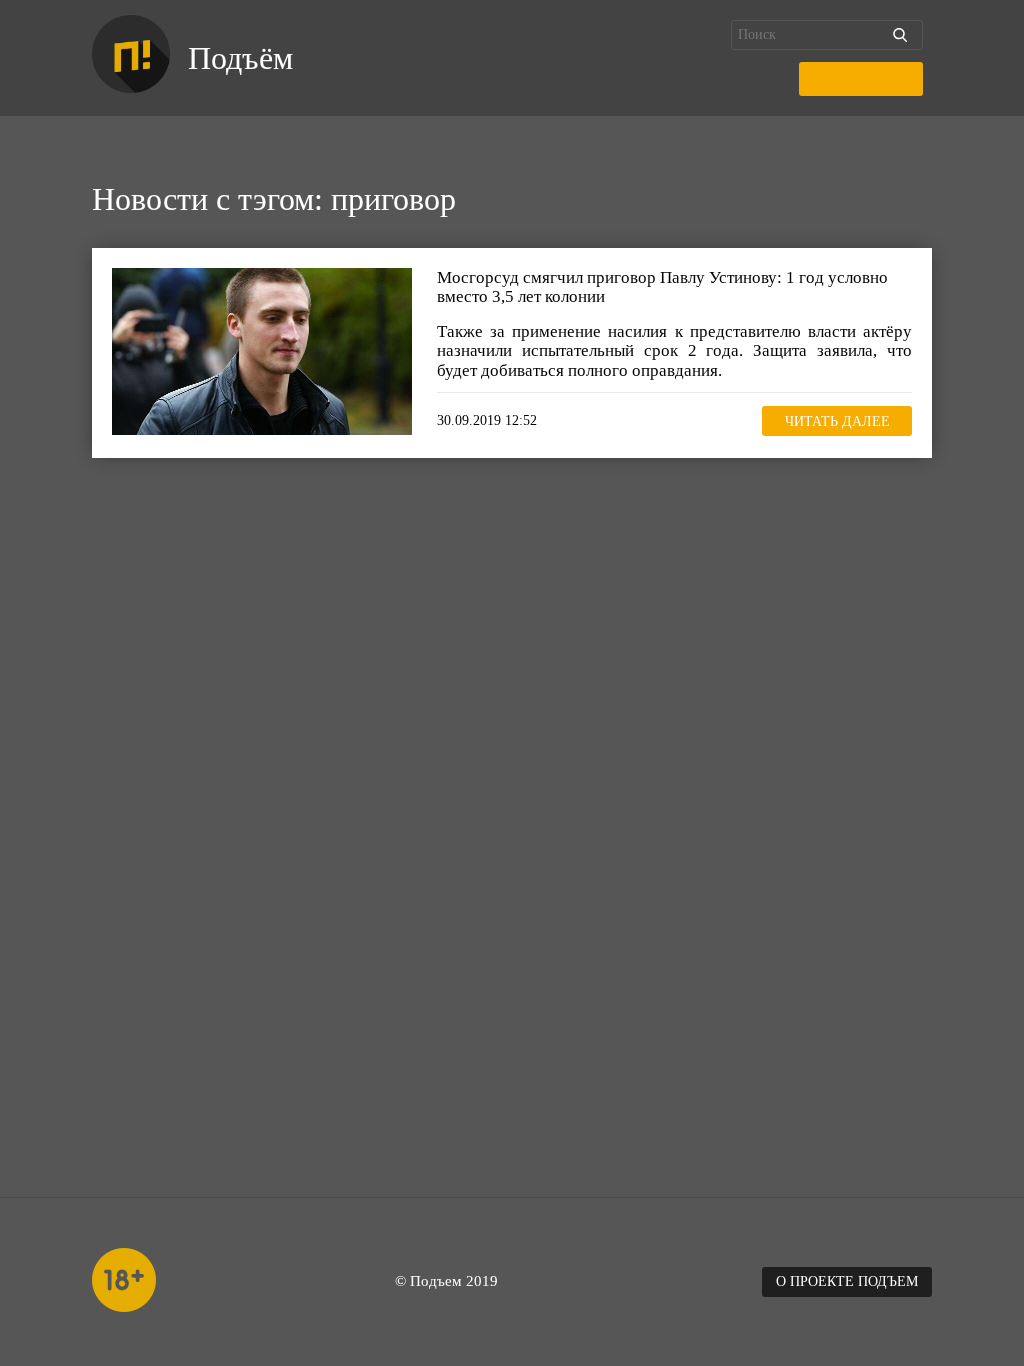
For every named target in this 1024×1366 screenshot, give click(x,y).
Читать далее (837, 421)
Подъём (240, 58)
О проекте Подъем (847, 1281)
